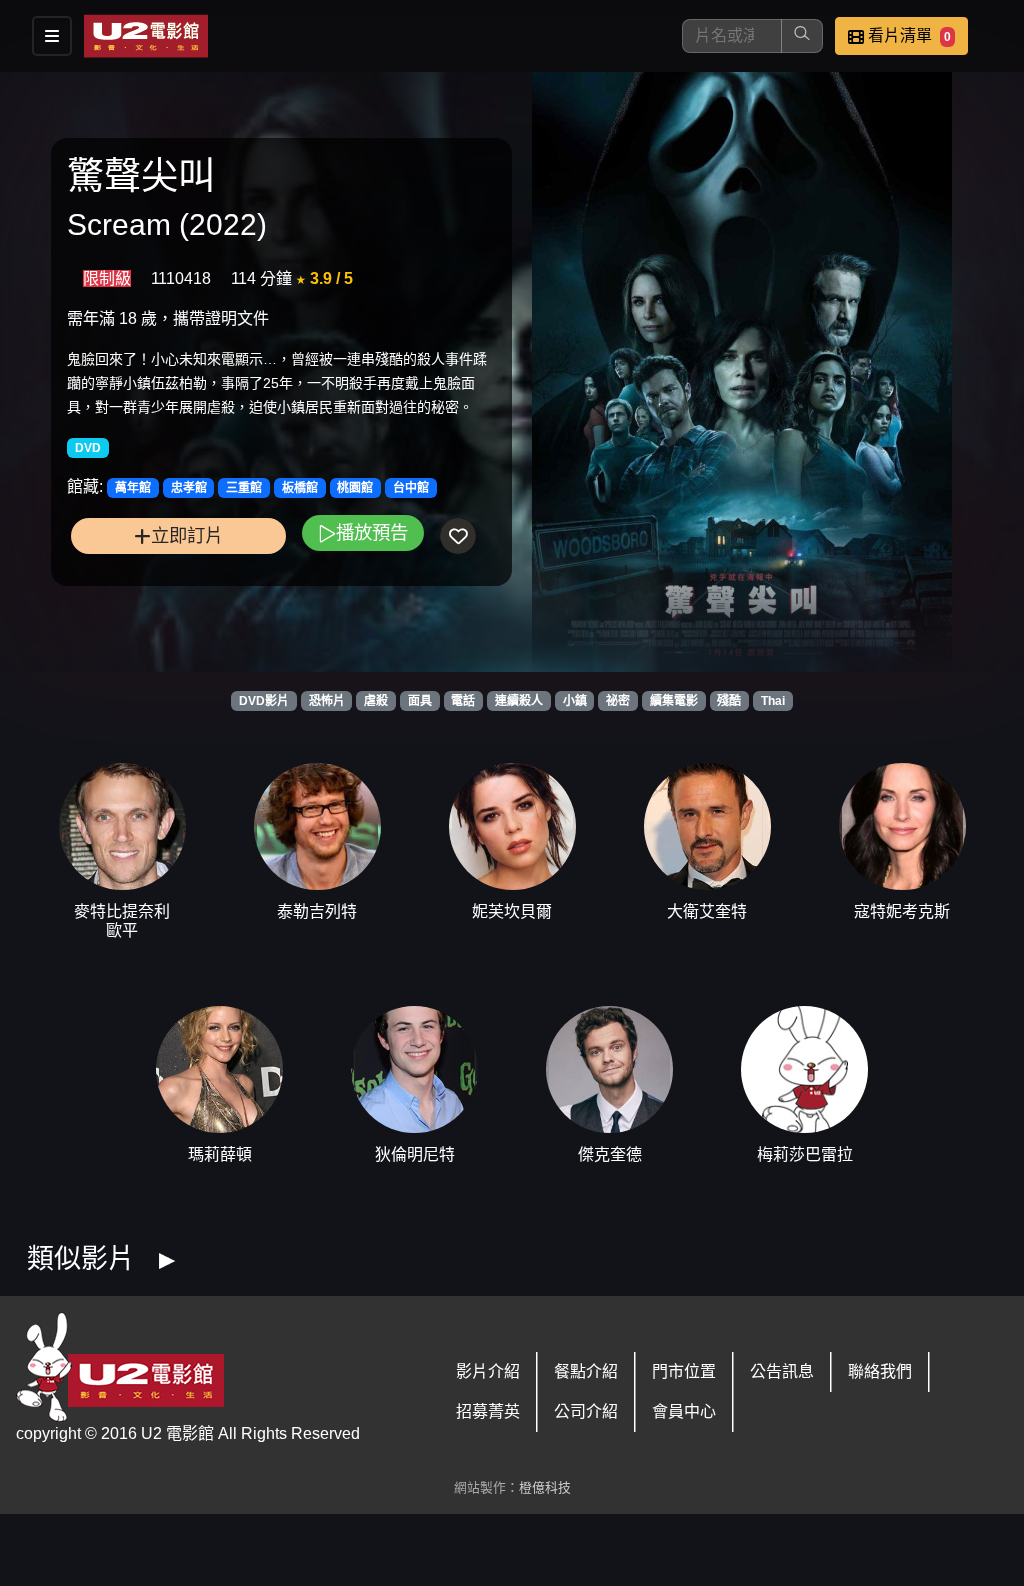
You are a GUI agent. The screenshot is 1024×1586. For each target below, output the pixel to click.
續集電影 (674, 701)
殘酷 (729, 701)
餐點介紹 (586, 1371)
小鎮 (575, 701)
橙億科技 (545, 1487)
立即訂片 (187, 535)
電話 (463, 701)
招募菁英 (488, 1411)
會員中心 (684, 1411)
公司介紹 (586, 1411)
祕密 (618, 701)
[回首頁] (146, 36)
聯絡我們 (880, 1371)
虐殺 (376, 701)
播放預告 (372, 532)
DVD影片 (264, 701)
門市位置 (684, 1371)
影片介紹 (488, 1371)
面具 (420, 701)
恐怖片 (327, 701)
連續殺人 (519, 701)
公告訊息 (782, 1371)
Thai (773, 701)
